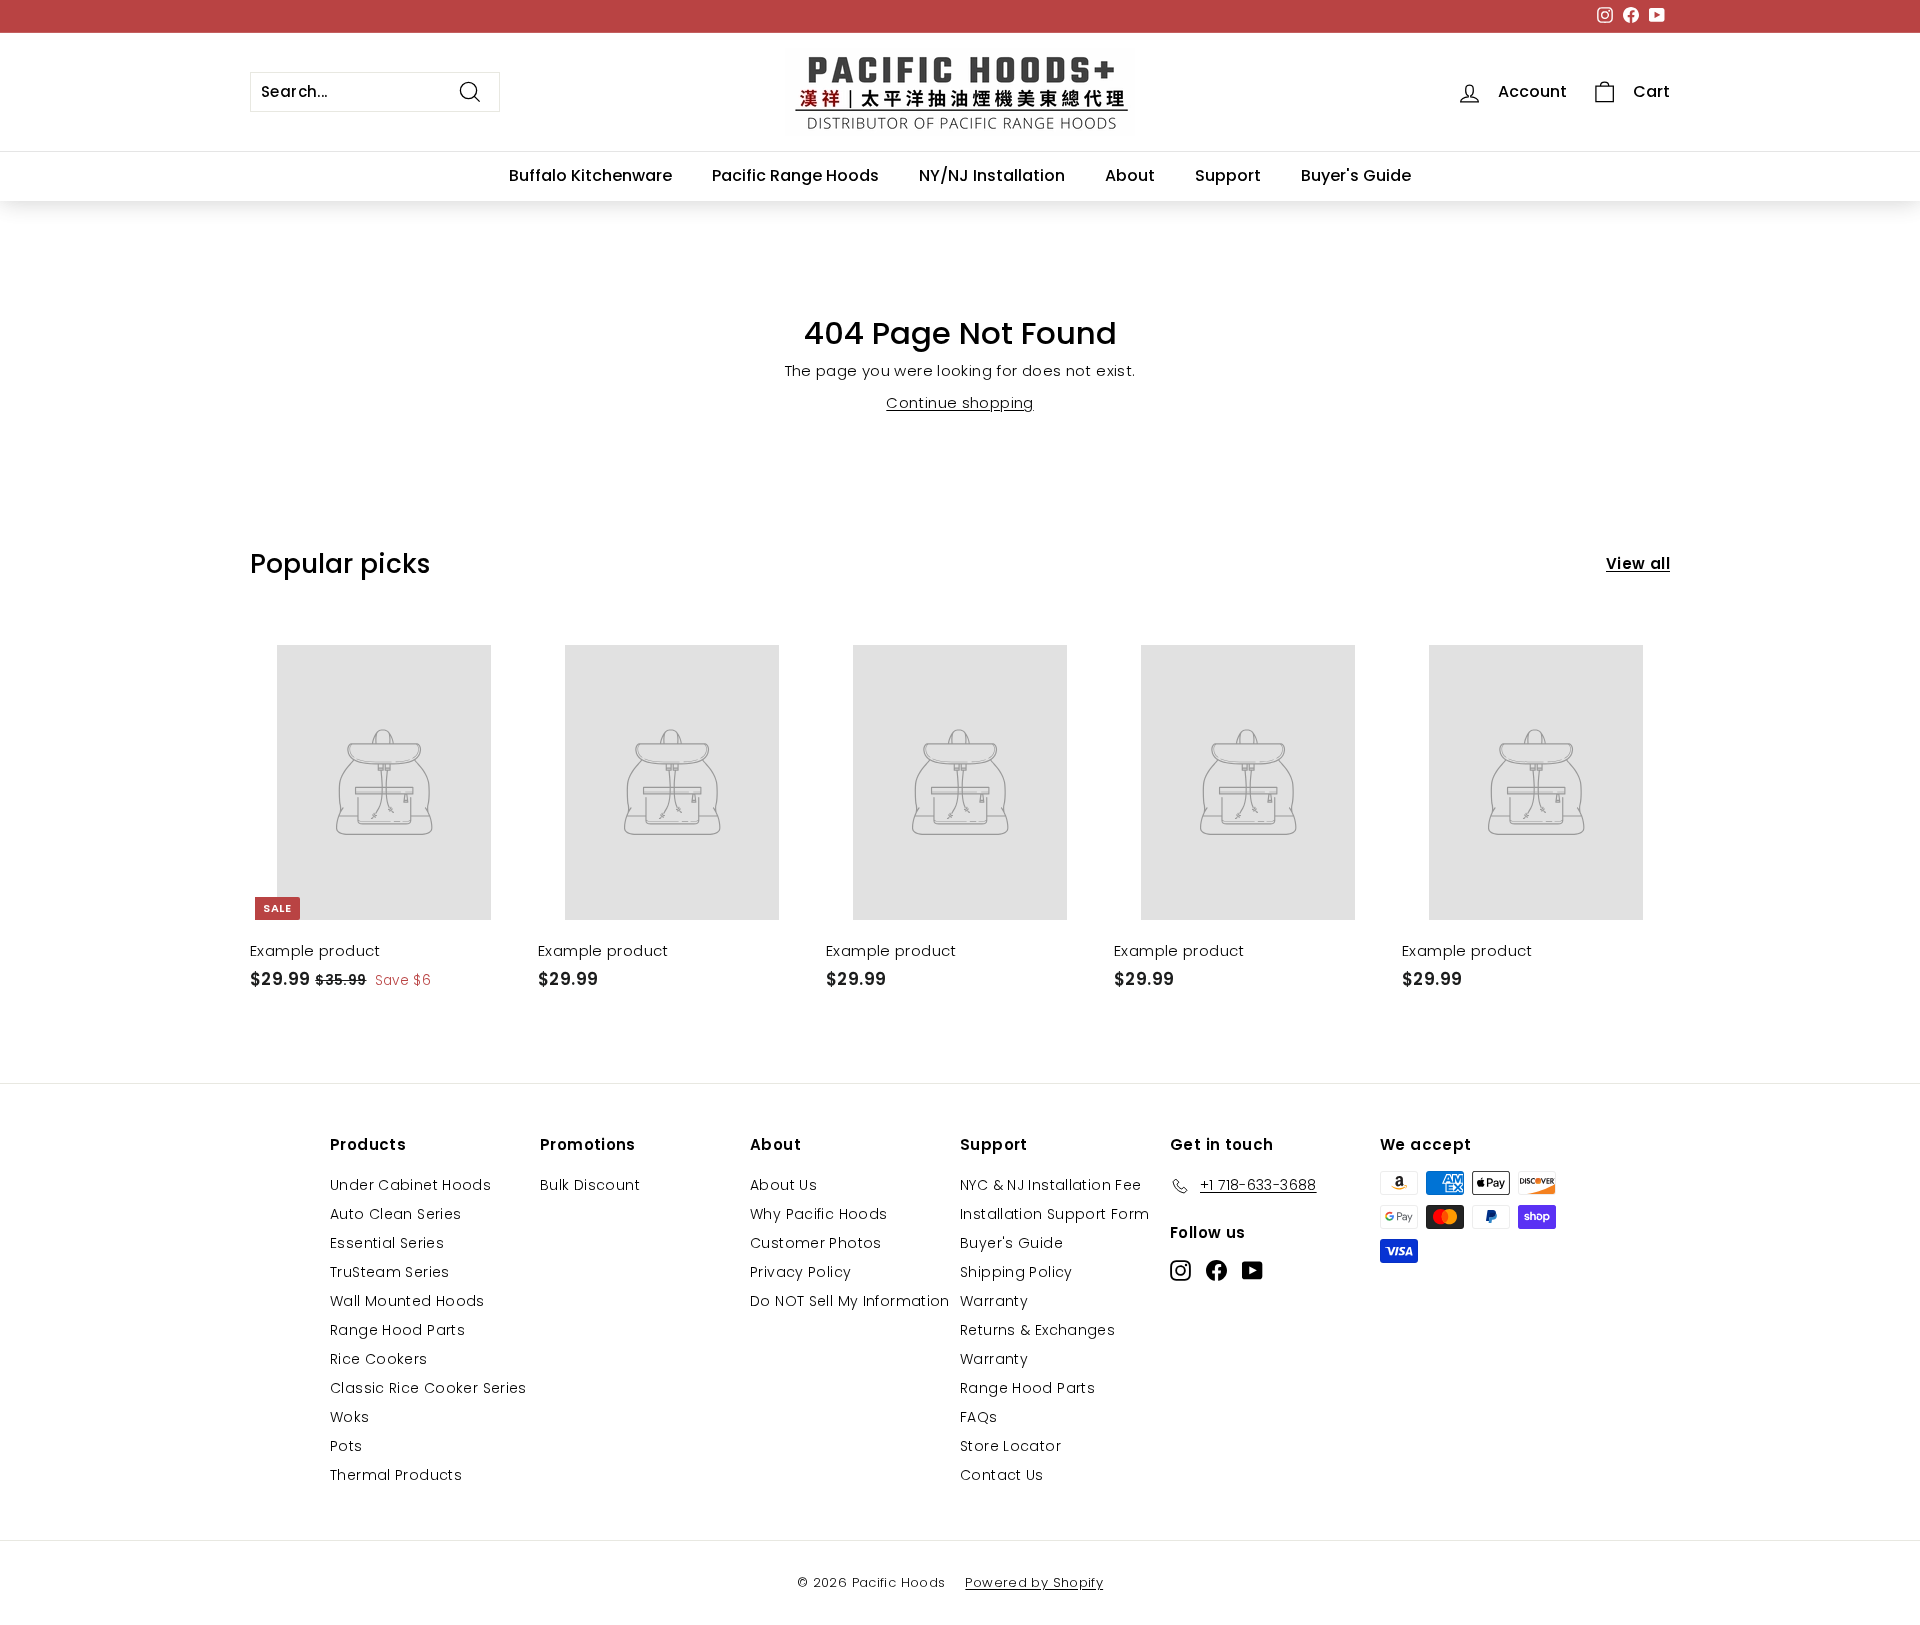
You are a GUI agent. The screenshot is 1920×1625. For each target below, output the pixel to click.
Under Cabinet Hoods (410, 1185)
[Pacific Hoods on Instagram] (1180, 1270)
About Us (783, 1185)
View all (1638, 563)
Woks (350, 1417)
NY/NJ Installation (992, 175)
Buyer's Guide (1356, 175)
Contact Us (1002, 1475)
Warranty (994, 1301)
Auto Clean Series (395, 1214)
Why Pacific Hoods (818, 1214)
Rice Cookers (379, 1359)
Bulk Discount (590, 1185)
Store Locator (1010, 1446)
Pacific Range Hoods (795, 175)
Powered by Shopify (1034, 1582)
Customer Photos (816, 1243)
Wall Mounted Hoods (407, 1301)
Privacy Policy (800, 1272)
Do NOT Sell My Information (850, 1301)
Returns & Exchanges (1037, 1330)
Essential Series (387, 1243)
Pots (346, 1446)
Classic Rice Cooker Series (428, 1388)
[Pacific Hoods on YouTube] (1252, 1270)
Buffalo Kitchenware (590, 175)
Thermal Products (396, 1475)
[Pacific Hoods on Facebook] (1216, 1270)
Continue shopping (959, 402)
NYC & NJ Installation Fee (1050, 1185)
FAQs (979, 1417)
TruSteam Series (390, 1272)
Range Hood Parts (397, 1330)
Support (1228, 175)
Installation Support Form (1054, 1214)
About (1130, 175)
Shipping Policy (1016, 1272)
